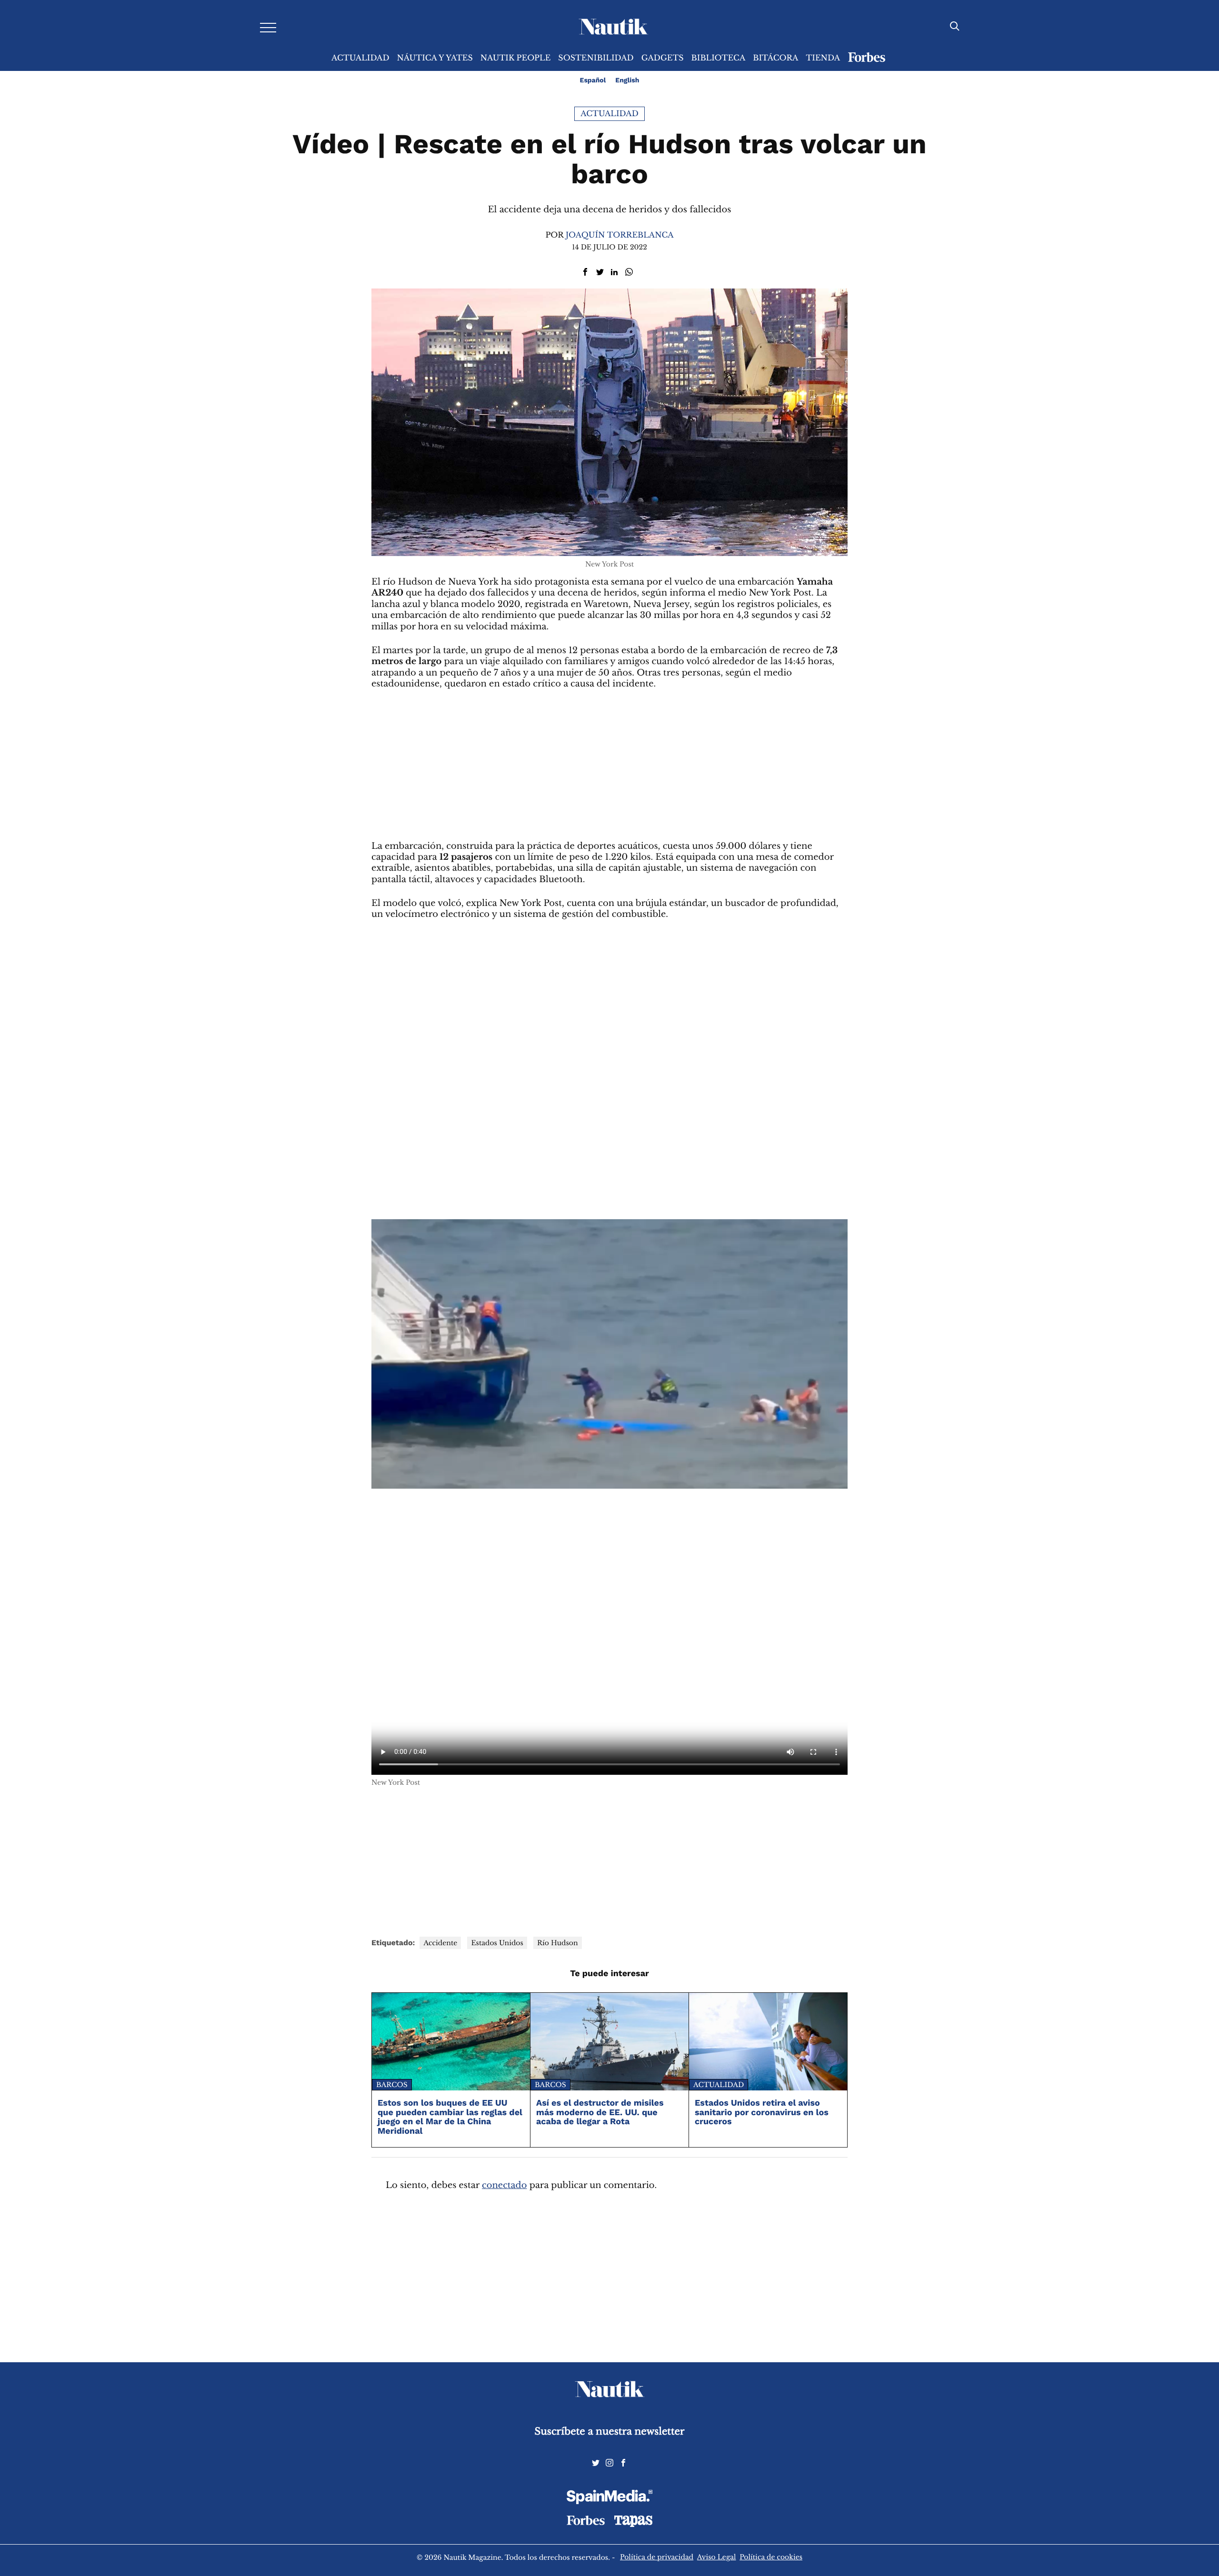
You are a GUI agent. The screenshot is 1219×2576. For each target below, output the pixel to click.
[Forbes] (586, 2523)
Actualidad (360, 58)
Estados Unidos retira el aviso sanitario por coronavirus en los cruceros (762, 2113)
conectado (504, 2186)
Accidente (440, 1943)
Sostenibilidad (596, 58)
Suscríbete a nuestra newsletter (610, 2432)
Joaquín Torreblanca (620, 235)
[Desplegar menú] (268, 27)
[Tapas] (633, 2525)
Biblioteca (719, 58)
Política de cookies (771, 2557)
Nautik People (516, 58)
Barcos (392, 2085)
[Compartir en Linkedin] (614, 272)
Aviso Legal (717, 2557)
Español (593, 80)
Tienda (823, 58)
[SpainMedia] (609, 2498)
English (627, 80)
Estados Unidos (497, 1943)
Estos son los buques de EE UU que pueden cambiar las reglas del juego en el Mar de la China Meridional (450, 2117)
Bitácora (775, 58)
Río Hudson (558, 1943)
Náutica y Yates (435, 58)
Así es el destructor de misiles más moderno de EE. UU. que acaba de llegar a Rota (600, 2113)
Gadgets (663, 58)
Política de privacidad (657, 2557)
